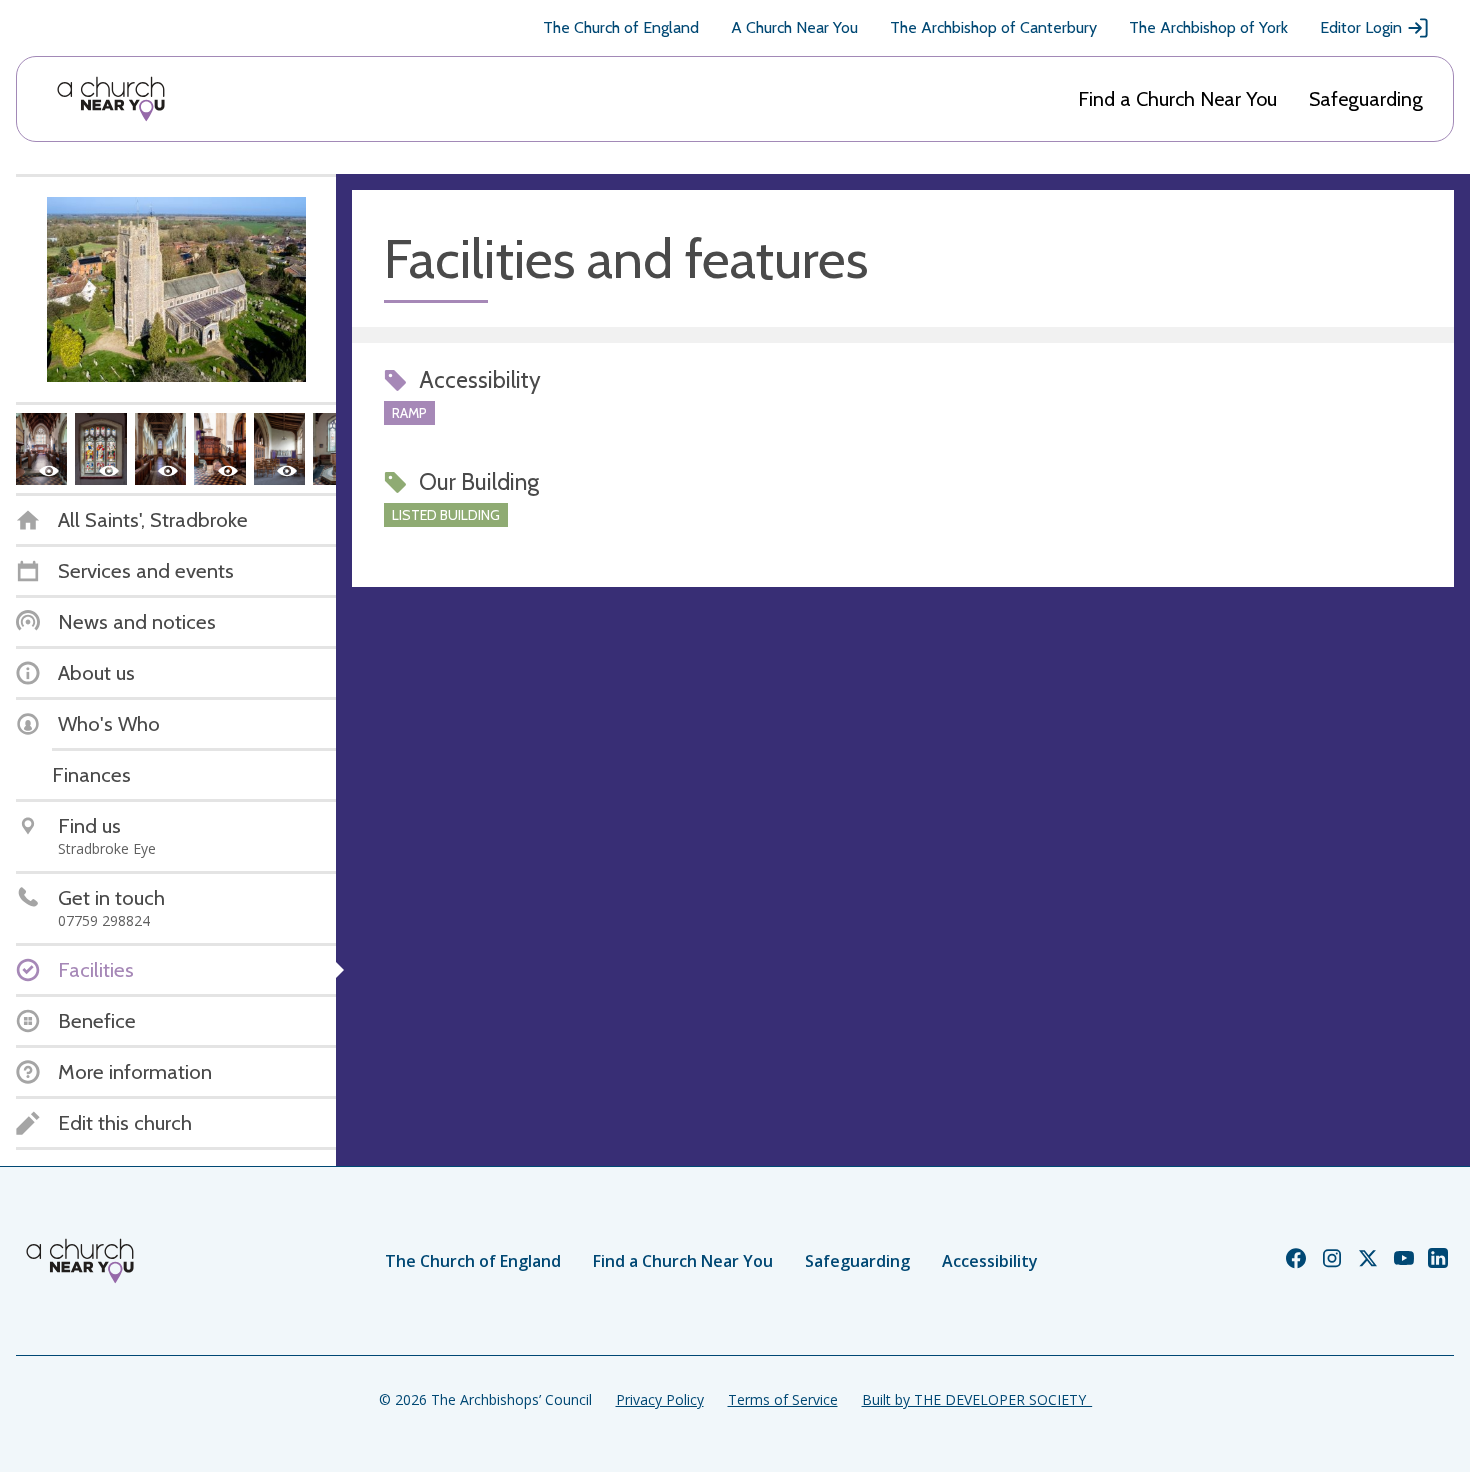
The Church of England (621, 27)
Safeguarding (1366, 99)
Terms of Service (783, 1399)
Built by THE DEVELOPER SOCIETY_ (977, 1399)
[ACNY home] (111, 99)
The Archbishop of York (1208, 27)
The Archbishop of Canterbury (993, 27)
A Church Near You (794, 27)
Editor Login (1361, 27)
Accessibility (990, 1261)
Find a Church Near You (1177, 99)
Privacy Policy (660, 1399)
